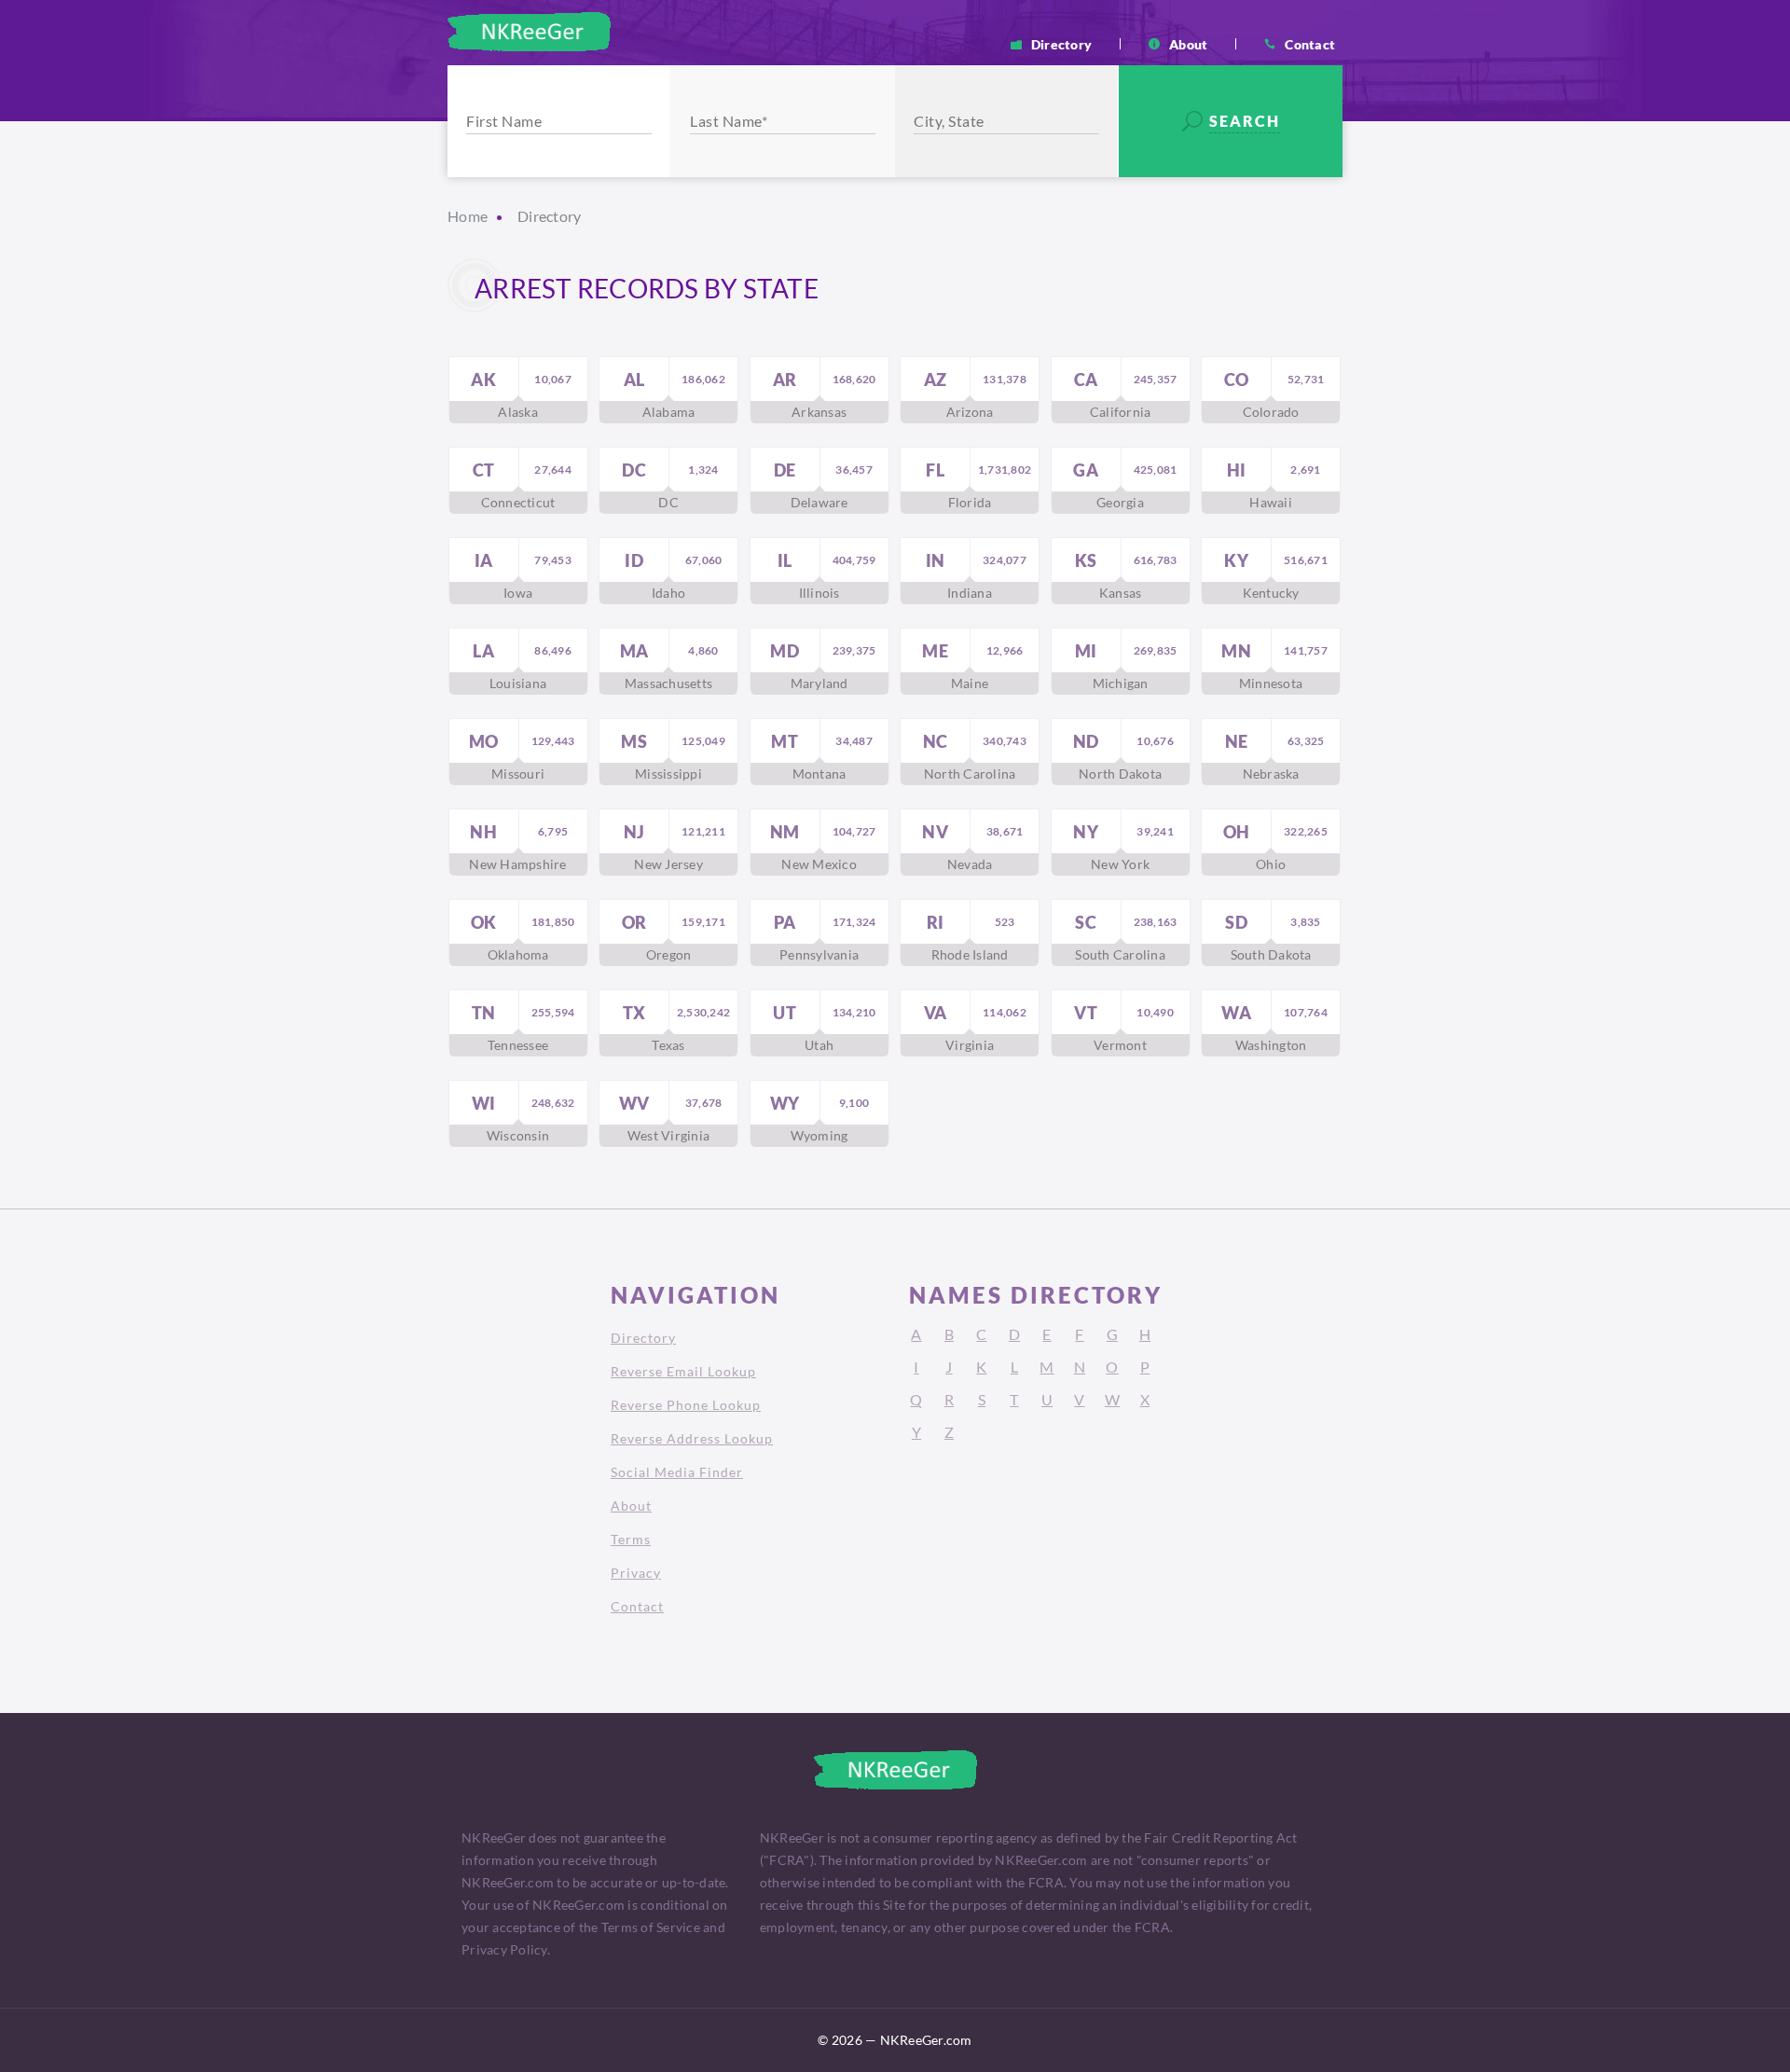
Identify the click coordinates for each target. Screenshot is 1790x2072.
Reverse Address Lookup (692, 1438)
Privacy (636, 1573)
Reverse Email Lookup (683, 1371)
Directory (1061, 44)
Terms (631, 1539)
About (1188, 44)
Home (468, 216)
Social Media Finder (677, 1472)
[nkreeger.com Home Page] (529, 32)
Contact (1310, 44)
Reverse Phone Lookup (686, 1405)
